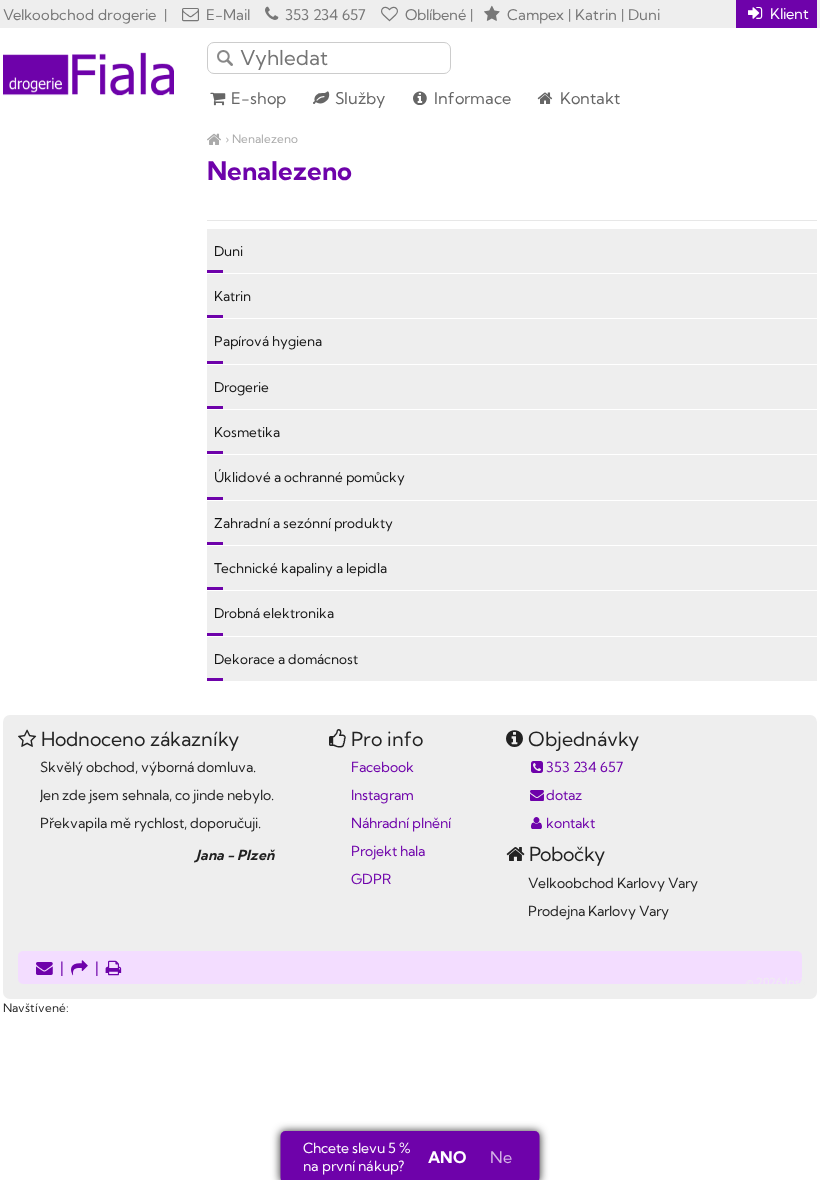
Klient (787, 13)
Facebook (382, 767)
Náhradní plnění (401, 823)
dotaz (564, 795)
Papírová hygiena (268, 341)
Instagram (382, 795)
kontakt (570, 823)
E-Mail (226, 14)
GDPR (371, 879)
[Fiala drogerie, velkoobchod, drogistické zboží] (214, 138)
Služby (358, 98)
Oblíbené (433, 14)
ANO (447, 1157)
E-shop (256, 98)
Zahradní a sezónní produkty (303, 523)
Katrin (232, 296)
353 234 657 (323, 14)
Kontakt (588, 98)
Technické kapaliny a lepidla (300, 568)
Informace (470, 98)
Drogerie (241, 387)
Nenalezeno (265, 138)
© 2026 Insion (781, 982)
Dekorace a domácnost (286, 659)
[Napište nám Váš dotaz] (44, 969)
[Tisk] (114, 969)
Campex (535, 14)
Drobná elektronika (274, 613)
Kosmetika (247, 432)
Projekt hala (388, 851)
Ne (501, 1157)
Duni (228, 251)
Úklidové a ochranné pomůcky (309, 477)
